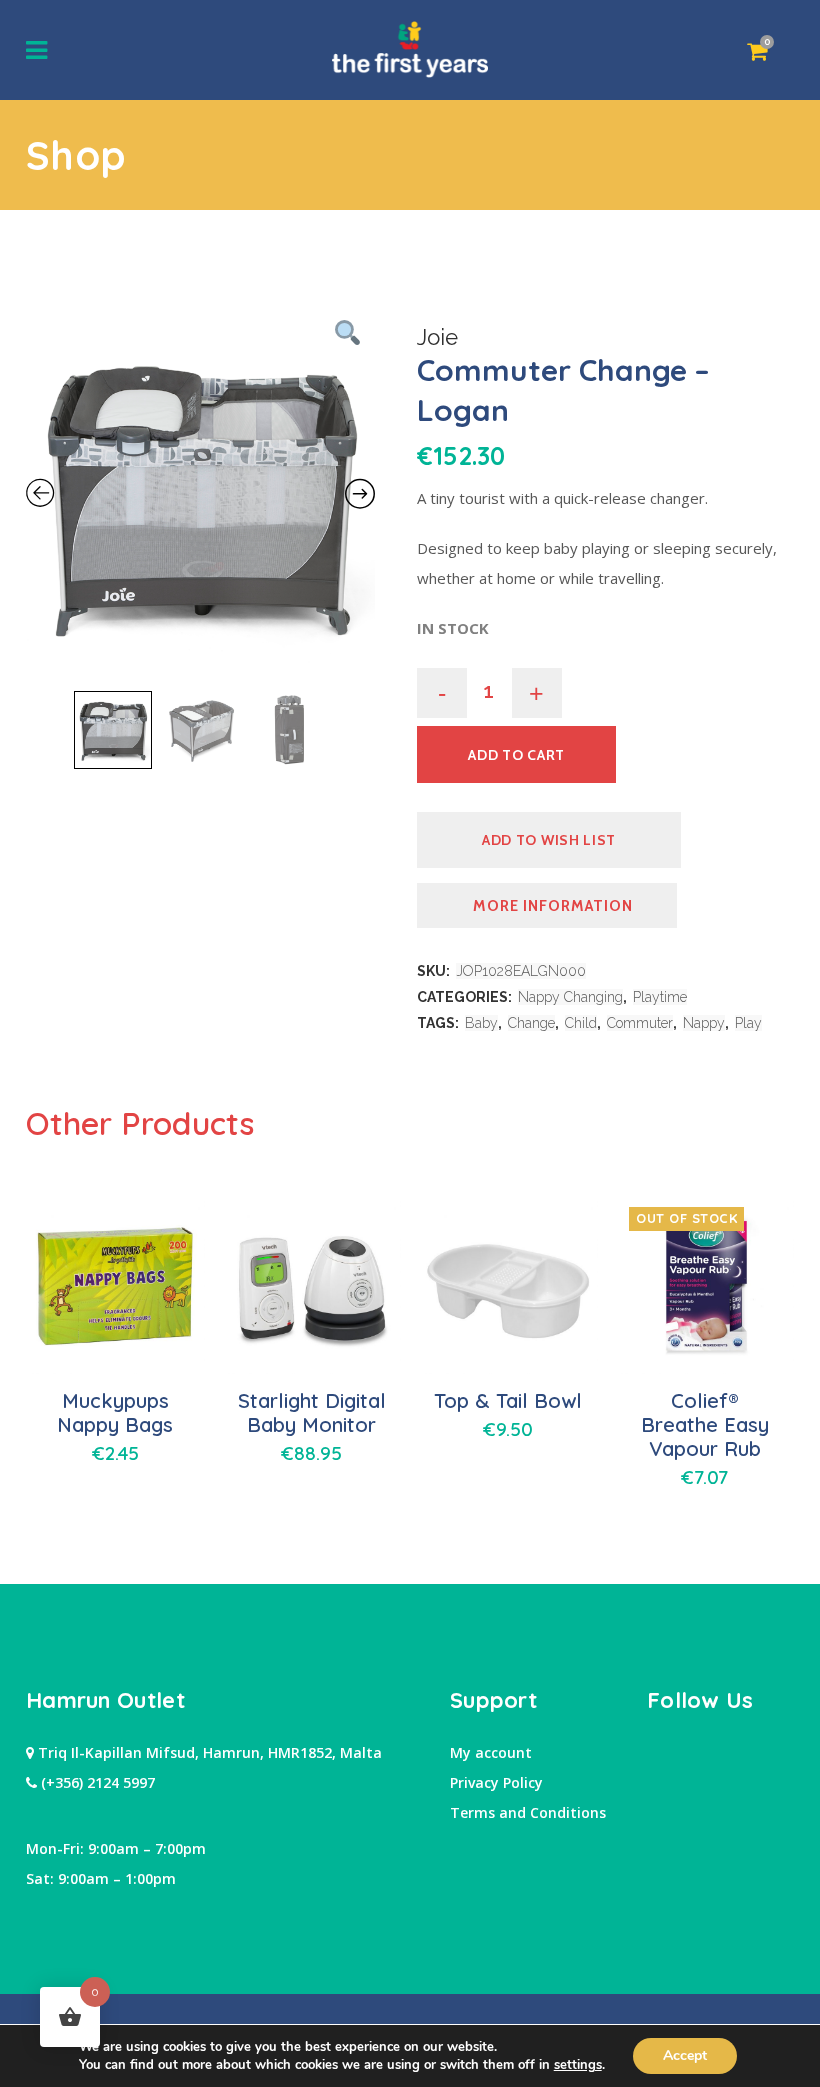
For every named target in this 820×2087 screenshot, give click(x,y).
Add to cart (516, 755)
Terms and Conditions (528, 1812)
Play (748, 1023)
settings (578, 2065)
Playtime (660, 997)
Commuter (640, 1023)
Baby (481, 1023)
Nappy (704, 1023)
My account (491, 1752)
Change (531, 1023)
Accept (685, 2055)
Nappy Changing (570, 997)
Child (581, 1023)
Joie (437, 337)
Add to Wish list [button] (549, 840)
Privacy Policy (496, 1782)
